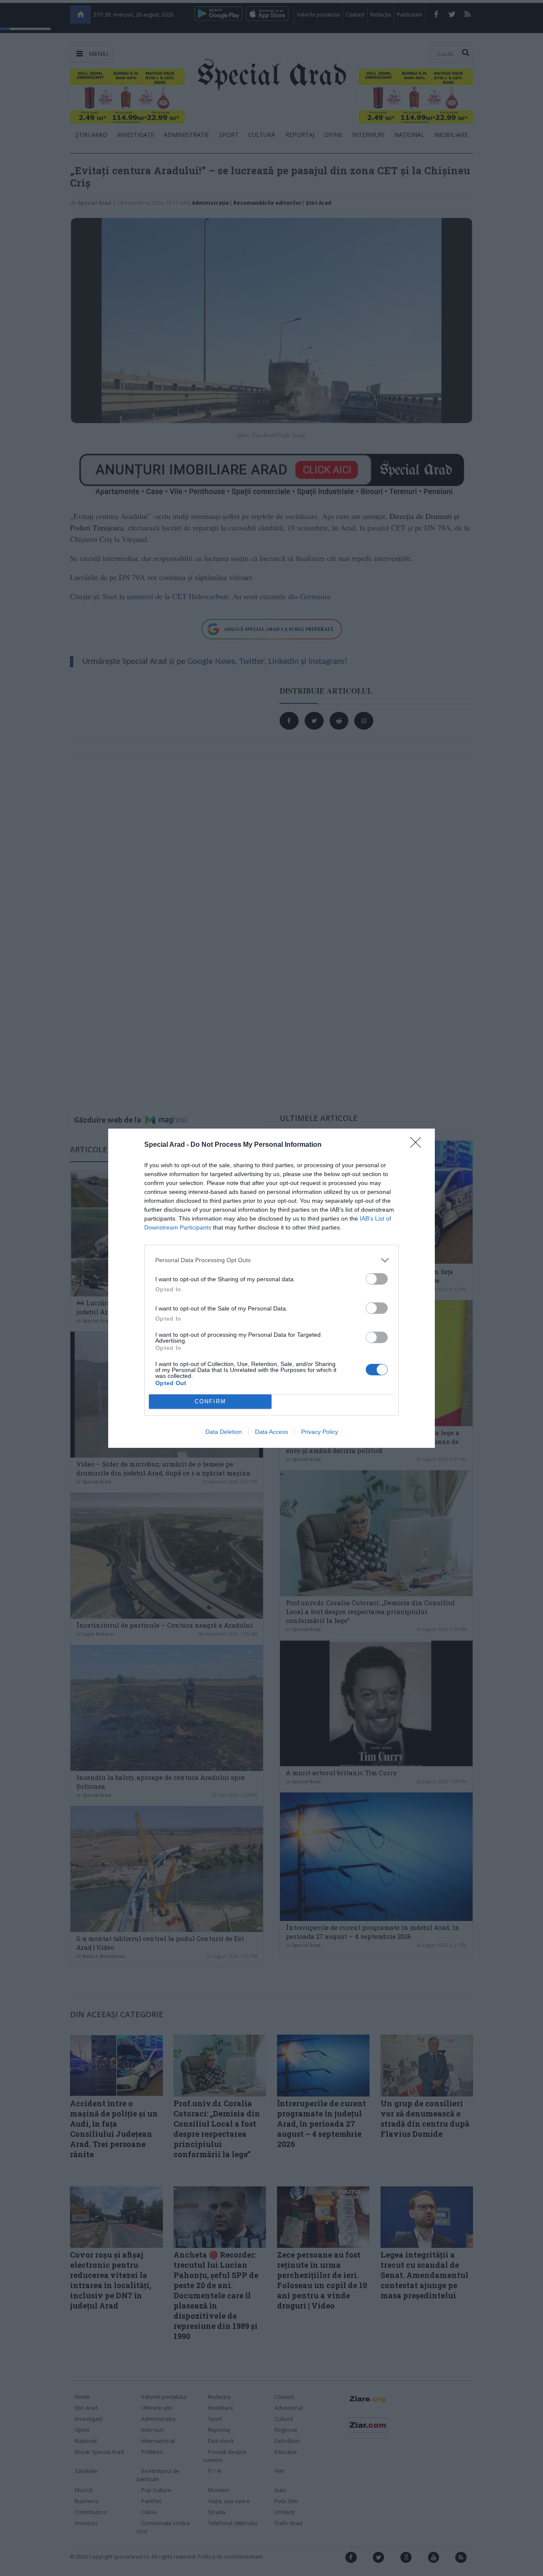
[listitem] (271, 1260)
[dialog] (271, 1288)
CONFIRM (210, 1401)
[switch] (377, 1279)
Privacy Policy (320, 1432)
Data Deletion (224, 1432)
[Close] (418, 1145)
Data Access (271, 1432)
